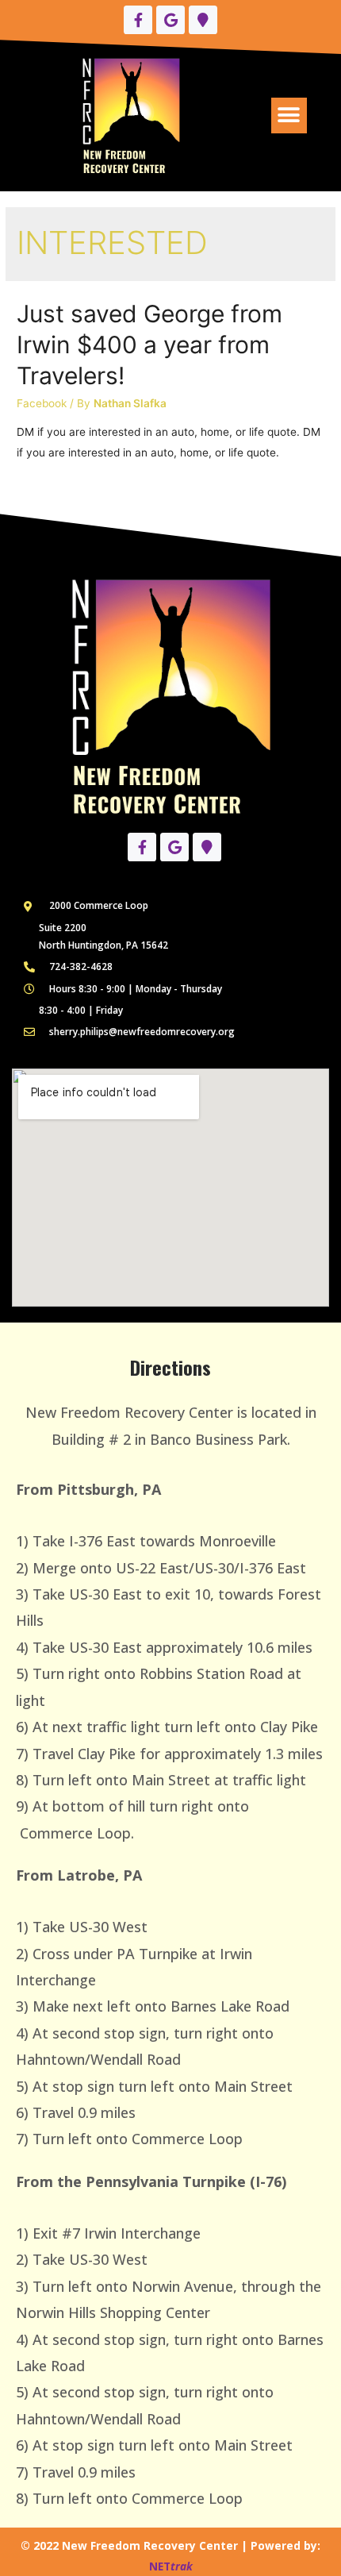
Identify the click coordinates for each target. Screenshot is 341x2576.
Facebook (42, 403)
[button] (289, 116)
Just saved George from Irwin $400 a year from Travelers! (149, 345)
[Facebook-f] (138, 20)
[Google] (170, 20)
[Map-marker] (203, 20)
